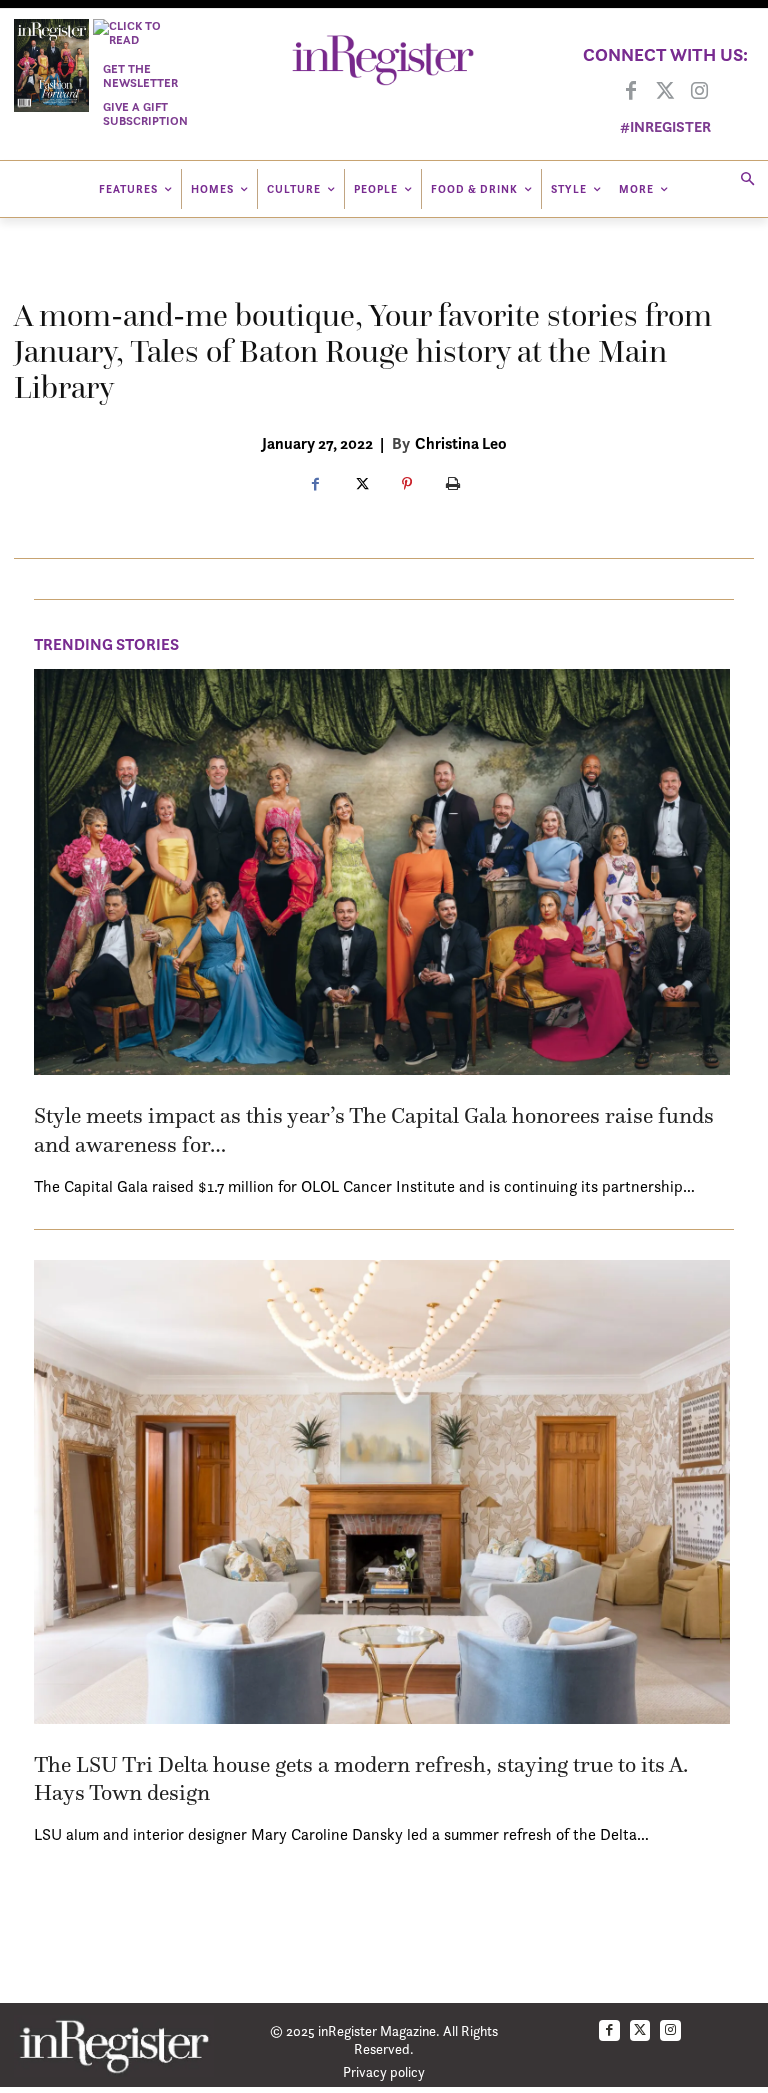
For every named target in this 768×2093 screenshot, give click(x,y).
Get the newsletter (140, 75)
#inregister (665, 126)
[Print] (453, 485)
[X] (361, 485)
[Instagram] (699, 92)
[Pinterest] (407, 485)
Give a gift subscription (145, 113)
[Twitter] (665, 92)
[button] (747, 180)
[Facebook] (631, 92)
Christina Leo (461, 443)
